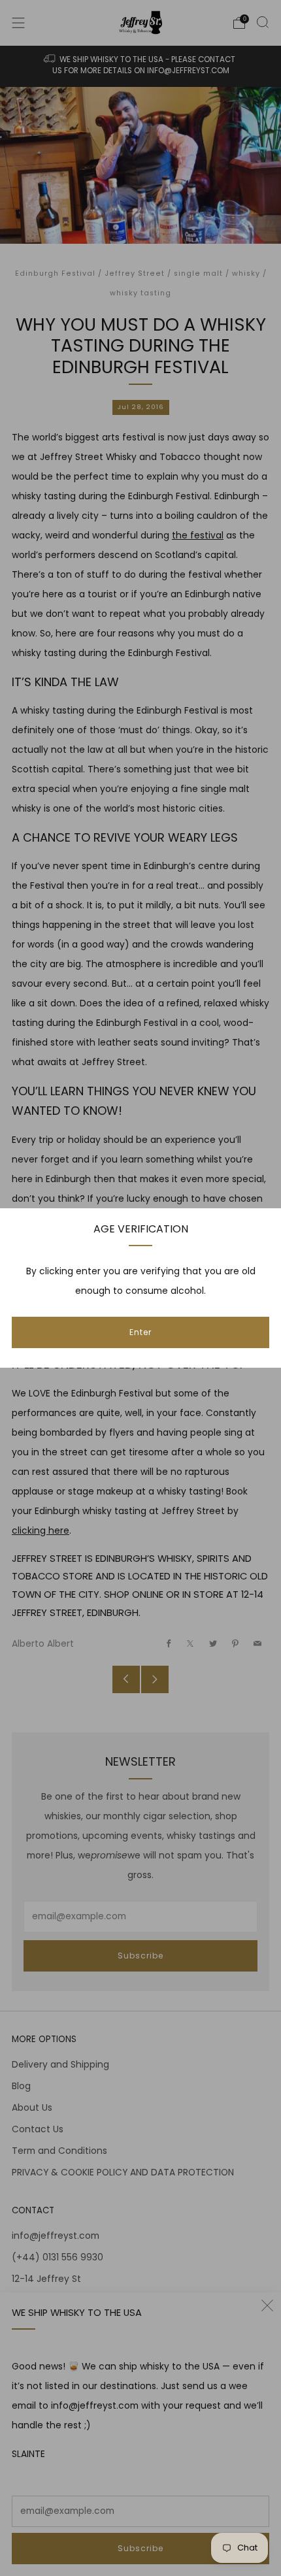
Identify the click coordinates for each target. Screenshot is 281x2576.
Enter (140, 1332)
